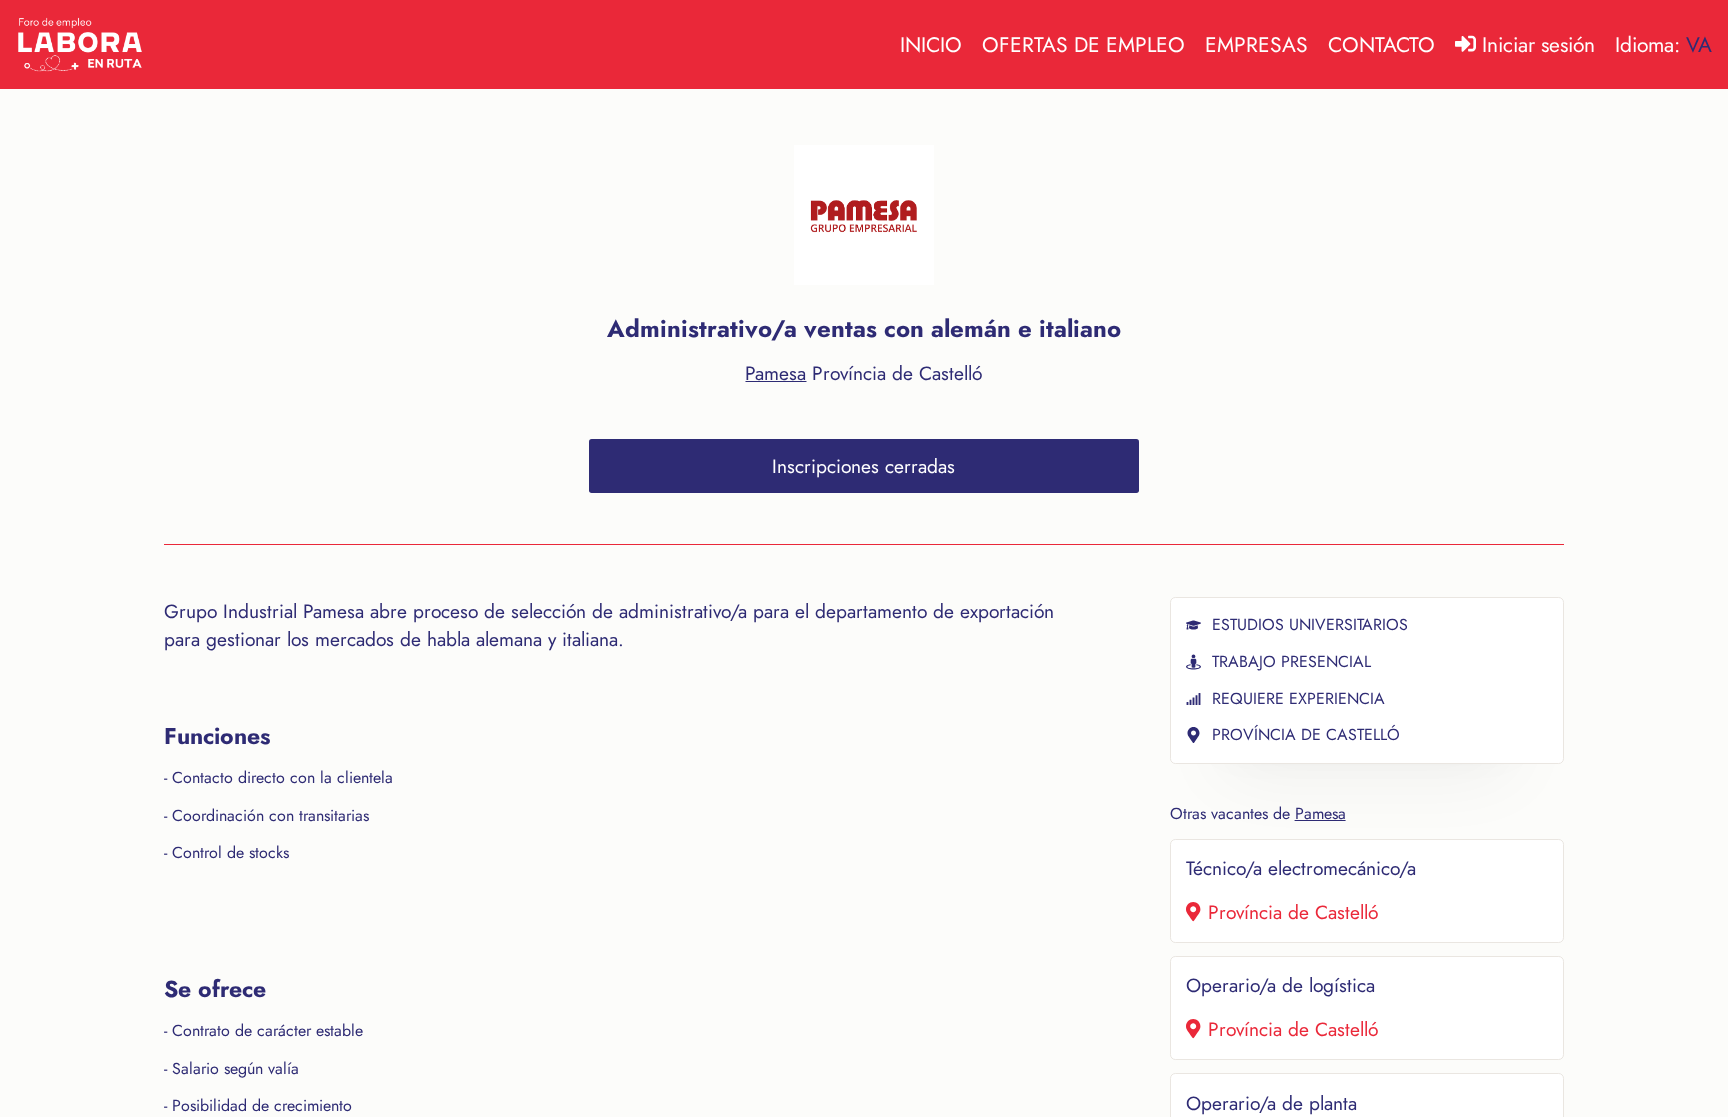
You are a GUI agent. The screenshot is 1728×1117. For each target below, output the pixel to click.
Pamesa (775, 373)
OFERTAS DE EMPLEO (1083, 45)
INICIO (931, 45)
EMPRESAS (1256, 45)
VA (1699, 45)
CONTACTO (1381, 45)
